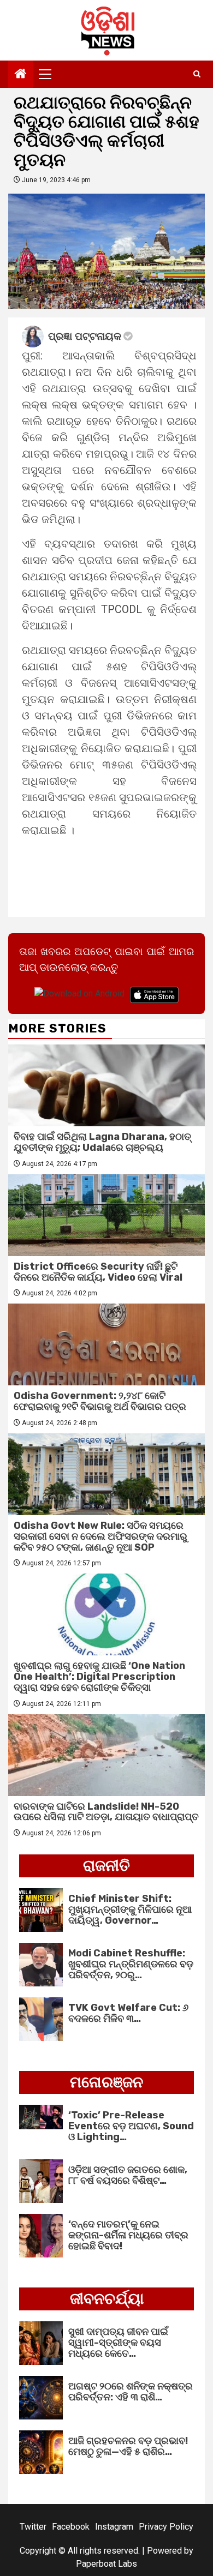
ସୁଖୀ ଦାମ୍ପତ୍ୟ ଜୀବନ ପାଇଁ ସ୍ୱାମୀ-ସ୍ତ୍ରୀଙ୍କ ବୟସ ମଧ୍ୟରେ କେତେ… (118, 2343)
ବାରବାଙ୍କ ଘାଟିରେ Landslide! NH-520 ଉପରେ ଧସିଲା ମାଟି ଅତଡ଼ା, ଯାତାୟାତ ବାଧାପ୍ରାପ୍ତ (106, 1812)
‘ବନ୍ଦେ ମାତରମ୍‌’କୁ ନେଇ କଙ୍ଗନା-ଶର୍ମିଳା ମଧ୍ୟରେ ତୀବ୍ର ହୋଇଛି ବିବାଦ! (128, 2235)
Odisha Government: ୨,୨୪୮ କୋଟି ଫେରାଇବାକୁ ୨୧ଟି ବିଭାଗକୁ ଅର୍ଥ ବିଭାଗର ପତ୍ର (100, 1401)
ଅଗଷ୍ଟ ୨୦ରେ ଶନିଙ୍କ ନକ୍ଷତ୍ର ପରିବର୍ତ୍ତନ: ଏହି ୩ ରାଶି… (131, 2392)
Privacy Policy (166, 2527)
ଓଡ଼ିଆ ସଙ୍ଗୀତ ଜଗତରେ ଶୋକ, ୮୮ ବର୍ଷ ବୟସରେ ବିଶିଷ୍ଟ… (128, 2175)
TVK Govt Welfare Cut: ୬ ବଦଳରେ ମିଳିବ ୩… (128, 2013)
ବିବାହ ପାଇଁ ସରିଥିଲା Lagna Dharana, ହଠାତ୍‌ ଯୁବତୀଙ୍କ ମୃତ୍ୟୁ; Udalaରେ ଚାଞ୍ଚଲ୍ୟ (102, 1142)
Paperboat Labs (106, 2564)
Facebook (71, 2527)
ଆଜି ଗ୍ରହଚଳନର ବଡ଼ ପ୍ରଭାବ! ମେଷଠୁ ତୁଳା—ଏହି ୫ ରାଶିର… (128, 2446)
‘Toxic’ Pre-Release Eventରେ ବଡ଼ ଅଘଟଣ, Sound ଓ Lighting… (131, 2126)
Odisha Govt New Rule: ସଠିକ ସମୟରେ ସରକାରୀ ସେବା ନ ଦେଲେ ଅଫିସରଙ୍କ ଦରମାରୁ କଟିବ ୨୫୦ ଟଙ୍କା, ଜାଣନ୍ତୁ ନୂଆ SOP (100, 1536)
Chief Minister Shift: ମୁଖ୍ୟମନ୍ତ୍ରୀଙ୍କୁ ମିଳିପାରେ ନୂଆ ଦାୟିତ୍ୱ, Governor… (130, 1910)
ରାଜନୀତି (106, 1866)
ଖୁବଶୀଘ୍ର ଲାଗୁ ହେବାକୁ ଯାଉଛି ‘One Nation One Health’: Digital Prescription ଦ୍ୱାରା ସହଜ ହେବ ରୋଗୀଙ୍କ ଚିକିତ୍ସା (99, 1677)
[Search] (197, 74)
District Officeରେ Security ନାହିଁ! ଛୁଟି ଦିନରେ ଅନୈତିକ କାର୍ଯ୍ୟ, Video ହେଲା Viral (98, 1272)
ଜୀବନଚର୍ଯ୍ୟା (107, 2299)
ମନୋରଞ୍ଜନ (106, 2082)
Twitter (33, 2527)
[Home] (21, 75)
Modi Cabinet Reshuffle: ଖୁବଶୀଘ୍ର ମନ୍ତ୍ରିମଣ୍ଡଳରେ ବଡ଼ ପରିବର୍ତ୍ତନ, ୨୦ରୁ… (131, 1964)
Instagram (114, 2527)
